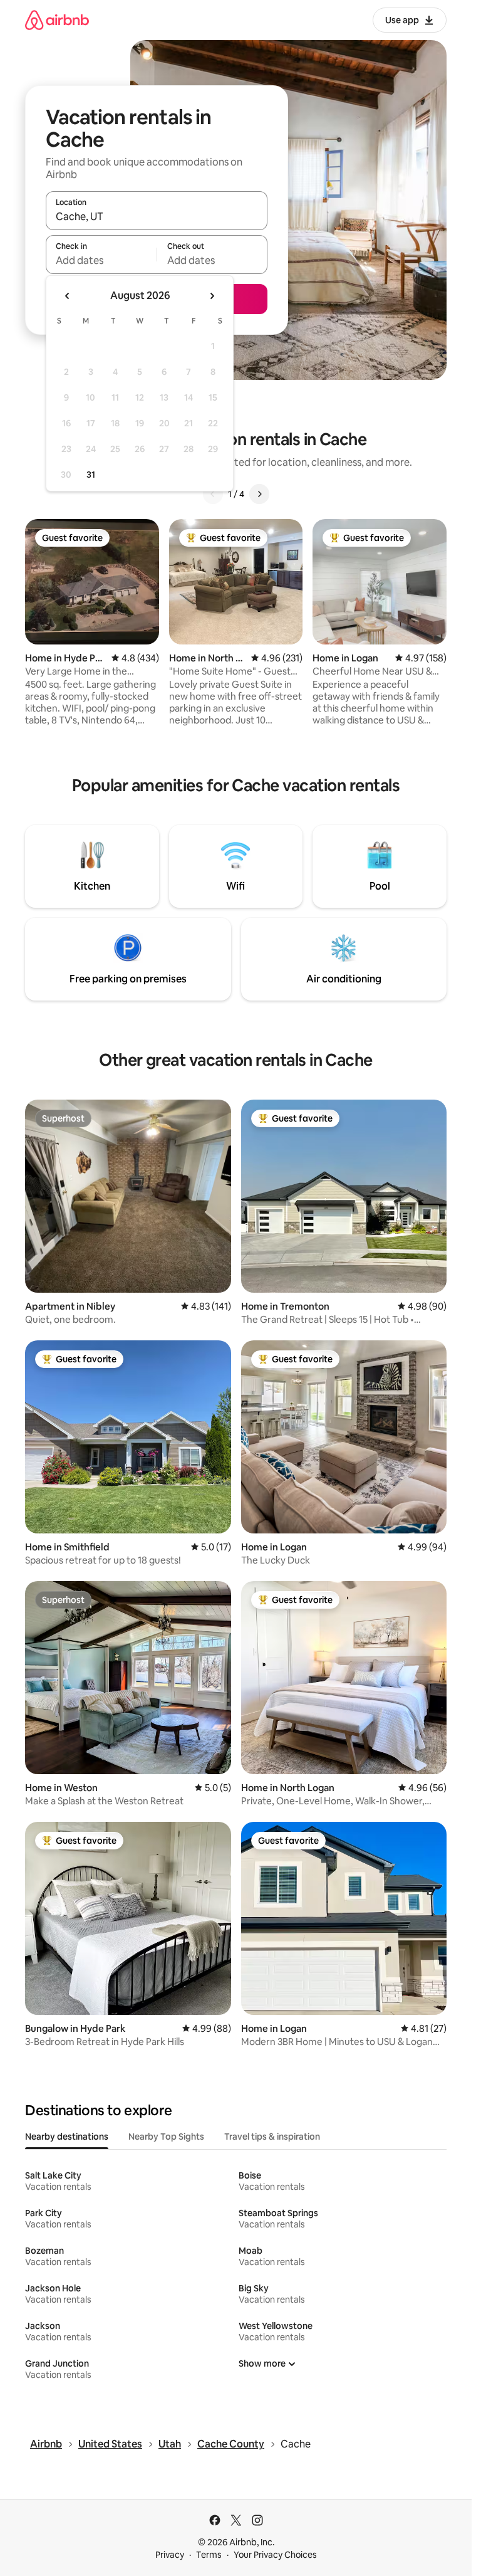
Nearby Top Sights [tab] (166, 2137)
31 (91, 475)
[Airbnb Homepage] (57, 20)
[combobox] (157, 216)
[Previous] (213, 494)
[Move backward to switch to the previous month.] (68, 296)
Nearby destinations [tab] (67, 2137)
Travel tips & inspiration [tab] (272, 2137)
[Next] (259, 494)
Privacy (170, 2555)
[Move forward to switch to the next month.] (212, 296)
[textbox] (101, 260)
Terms (209, 2555)
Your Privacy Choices (275, 2555)
